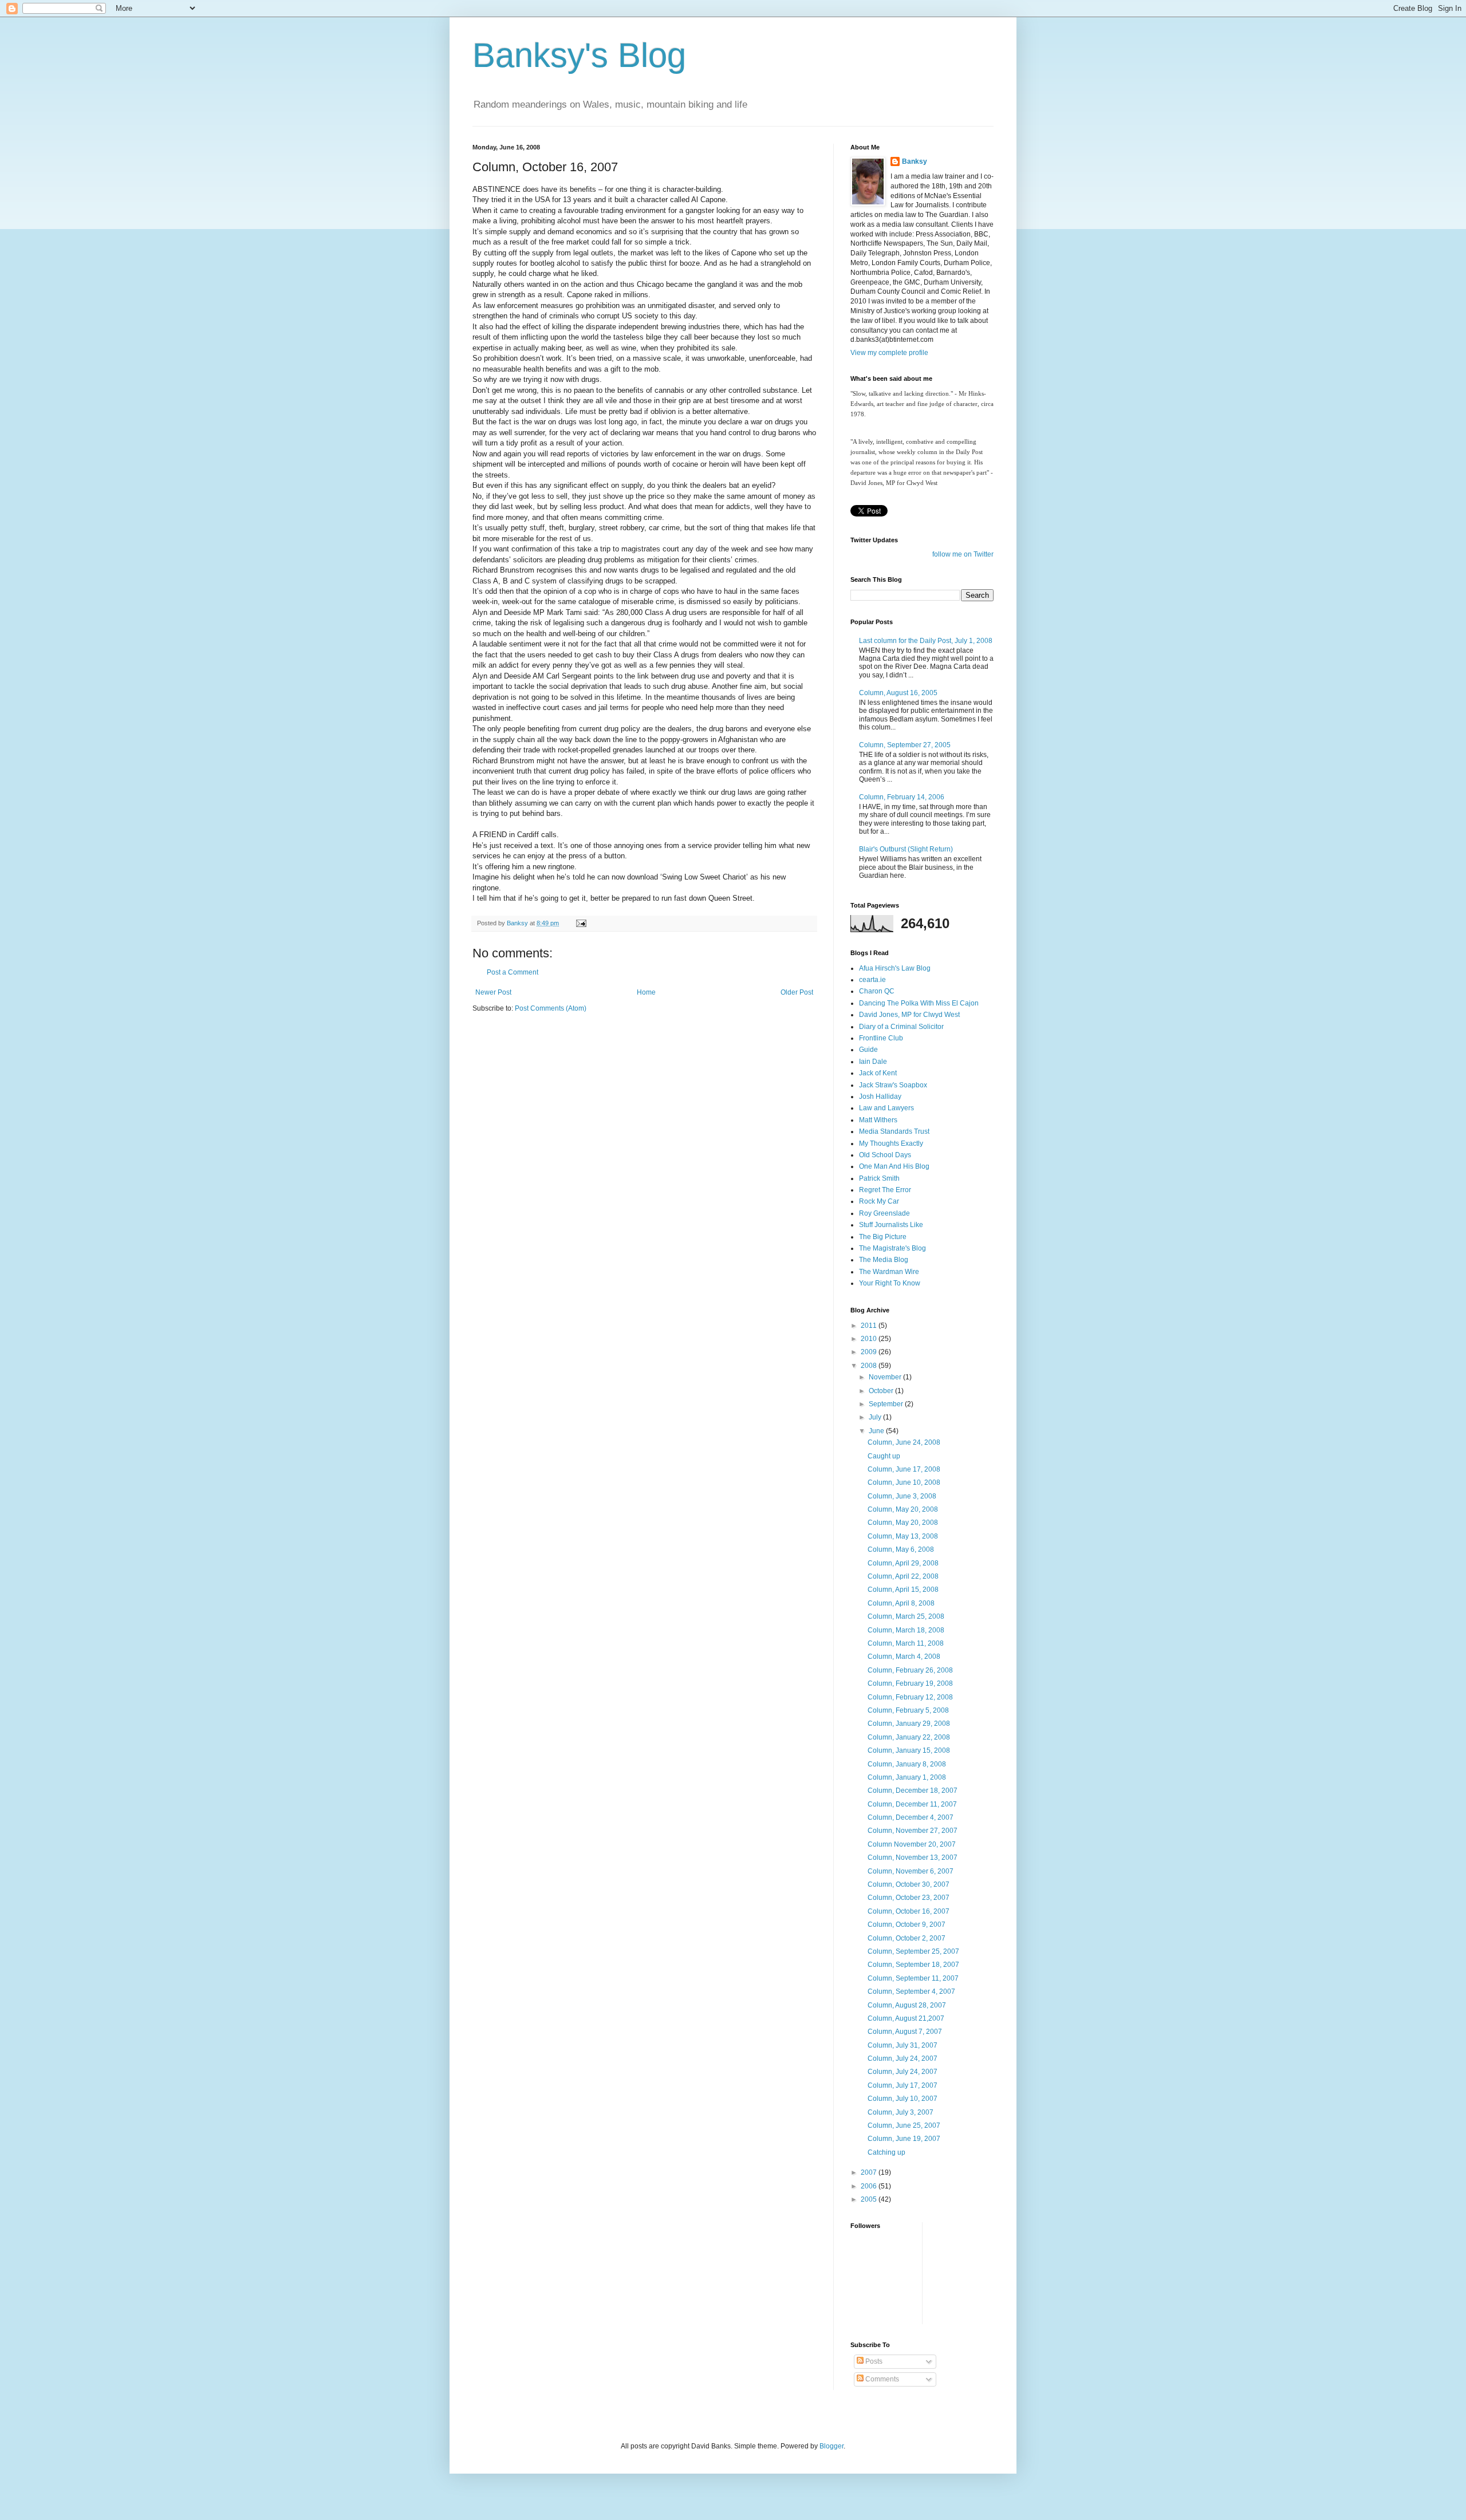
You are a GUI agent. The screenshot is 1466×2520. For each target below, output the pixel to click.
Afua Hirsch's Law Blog (895, 968)
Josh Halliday (880, 1097)
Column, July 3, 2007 (901, 2112)
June (877, 1431)
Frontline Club (881, 1038)
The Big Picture (883, 1237)
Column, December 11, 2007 (912, 1804)
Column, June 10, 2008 (904, 1482)
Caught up (884, 1456)
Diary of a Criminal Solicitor (901, 1027)
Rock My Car (879, 1201)
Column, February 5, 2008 (908, 1710)
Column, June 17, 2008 (904, 1469)
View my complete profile (889, 353)
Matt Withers (878, 1120)
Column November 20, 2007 (912, 1844)
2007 (870, 2172)
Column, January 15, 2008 (909, 1750)
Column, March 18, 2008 (906, 1630)
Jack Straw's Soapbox (893, 1085)
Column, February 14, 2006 (902, 797)
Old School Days (885, 1155)
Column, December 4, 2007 (911, 1817)
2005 (870, 2199)
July (876, 1417)
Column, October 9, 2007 (907, 1924)
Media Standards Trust (894, 1131)
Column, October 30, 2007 (909, 1884)
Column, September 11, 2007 (913, 1978)
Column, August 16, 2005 (898, 693)
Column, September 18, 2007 (913, 1965)
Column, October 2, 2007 (907, 1938)
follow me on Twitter (963, 554)
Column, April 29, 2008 (903, 1563)
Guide (868, 1050)
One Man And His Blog (894, 1166)
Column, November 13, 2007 (913, 1858)
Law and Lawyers (886, 1108)
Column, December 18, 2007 (913, 1791)
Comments (881, 2379)
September (887, 1404)
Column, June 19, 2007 (904, 2139)
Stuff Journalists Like (891, 1225)
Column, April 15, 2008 (903, 1590)
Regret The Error (885, 1190)
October (882, 1391)
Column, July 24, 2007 (903, 2058)
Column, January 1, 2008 (907, 1777)
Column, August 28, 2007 (907, 2005)
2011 (870, 1326)
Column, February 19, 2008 (910, 1683)
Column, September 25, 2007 (913, 1951)
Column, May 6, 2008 (901, 1549)
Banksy (915, 161)
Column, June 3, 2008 (902, 1496)
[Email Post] (581, 923)
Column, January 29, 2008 (909, 1724)
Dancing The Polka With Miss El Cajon (919, 1003)
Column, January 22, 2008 (909, 1737)
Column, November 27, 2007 (913, 1831)
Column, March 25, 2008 (906, 1616)
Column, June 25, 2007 (904, 2125)
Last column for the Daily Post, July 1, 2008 (926, 641)
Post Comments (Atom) (551, 1008)
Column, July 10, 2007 (903, 2099)
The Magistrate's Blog (892, 1248)
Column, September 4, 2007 (911, 1991)
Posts (873, 2361)
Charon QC (877, 991)
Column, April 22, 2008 (903, 1576)
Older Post (797, 992)
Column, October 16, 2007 (909, 1911)
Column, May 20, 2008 (903, 1509)
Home (646, 992)
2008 (870, 1366)
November (886, 1377)
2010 (870, 1339)
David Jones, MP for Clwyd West (909, 1015)
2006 (870, 2186)
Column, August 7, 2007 (905, 2032)
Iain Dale (873, 1062)
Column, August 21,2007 (906, 2018)
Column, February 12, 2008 (910, 1697)
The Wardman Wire (889, 1272)
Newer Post (493, 992)
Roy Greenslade (884, 1213)
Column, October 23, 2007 (909, 1898)
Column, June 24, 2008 (904, 1442)
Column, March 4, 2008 (904, 1657)
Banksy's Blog (579, 55)
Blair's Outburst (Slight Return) (906, 849)
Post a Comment (513, 972)
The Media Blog (884, 1260)
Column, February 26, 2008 (910, 1670)
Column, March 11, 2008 (906, 1643)
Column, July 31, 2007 (903, 2045)
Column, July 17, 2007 (903, 2085)
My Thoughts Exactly (891, 1143)
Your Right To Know (890, 1283)
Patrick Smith (879, 1178)
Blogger (831, 2446)
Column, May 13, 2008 (903, 1536)
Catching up (886, 2152)
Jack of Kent (878, 1073)
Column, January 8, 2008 (907, 1764)
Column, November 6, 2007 (911, 1871)
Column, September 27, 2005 (905, 745)
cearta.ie (872, 980)
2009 (870, 1352)
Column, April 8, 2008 (901, 1603)
